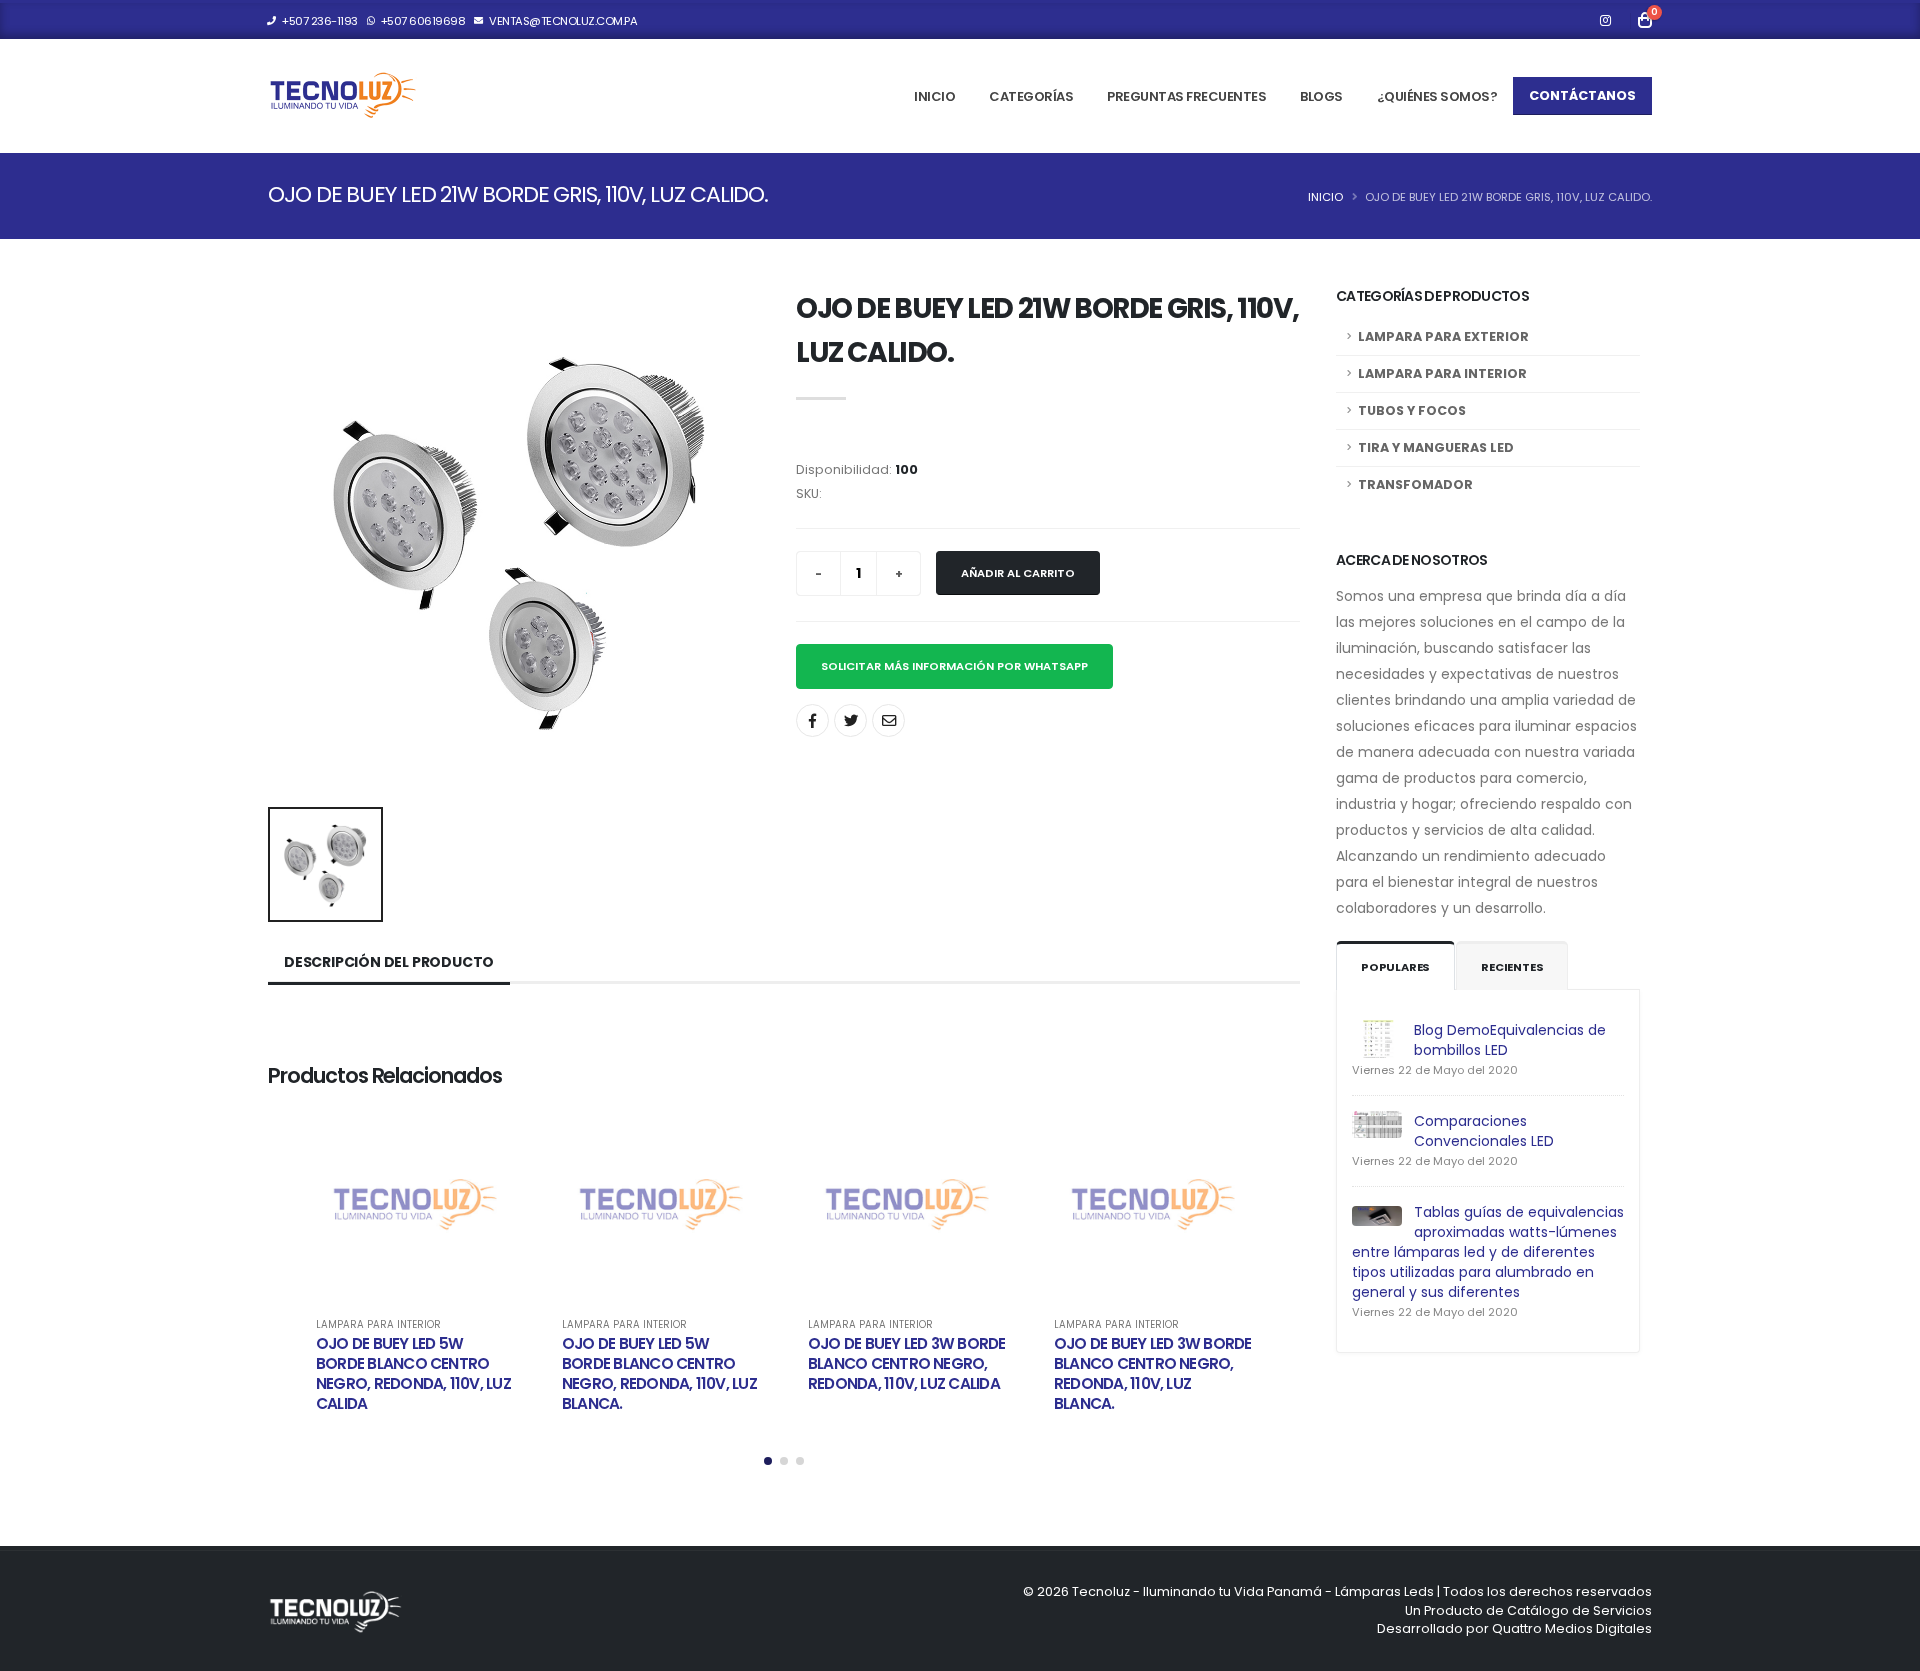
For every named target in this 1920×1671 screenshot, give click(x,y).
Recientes (1512, 967)
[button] (768, 1461)
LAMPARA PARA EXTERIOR (1443, 336)
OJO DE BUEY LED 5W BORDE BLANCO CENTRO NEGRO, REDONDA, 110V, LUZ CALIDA (413, 1373)
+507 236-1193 (319, 21)
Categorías (1031, 96)
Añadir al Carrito (1018, 573)
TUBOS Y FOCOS (1412, 410)
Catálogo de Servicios (1579, 1610)
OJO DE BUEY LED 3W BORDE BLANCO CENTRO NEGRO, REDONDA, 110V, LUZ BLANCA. (1153, 1373)
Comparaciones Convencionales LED (1484, 1131)
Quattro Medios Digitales (1572, 1628)
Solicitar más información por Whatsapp (954, 666)
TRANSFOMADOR (1415, 484)
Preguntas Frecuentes (1186, 96)
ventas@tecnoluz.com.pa (562, 21)
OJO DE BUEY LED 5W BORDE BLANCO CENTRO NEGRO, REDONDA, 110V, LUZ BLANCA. (659, 1373)
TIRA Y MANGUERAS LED (1436, 447)
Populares (1395, 967)
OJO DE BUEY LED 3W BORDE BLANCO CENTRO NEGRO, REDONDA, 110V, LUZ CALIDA (907, 1363)
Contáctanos (1582, 95)
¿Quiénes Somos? (1437, 96)
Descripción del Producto (389, 962)
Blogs (1321, 96)
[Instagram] (1605, 21)
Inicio (934, 96)
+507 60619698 (421, 21)
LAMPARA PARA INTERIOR (378, 1325)
